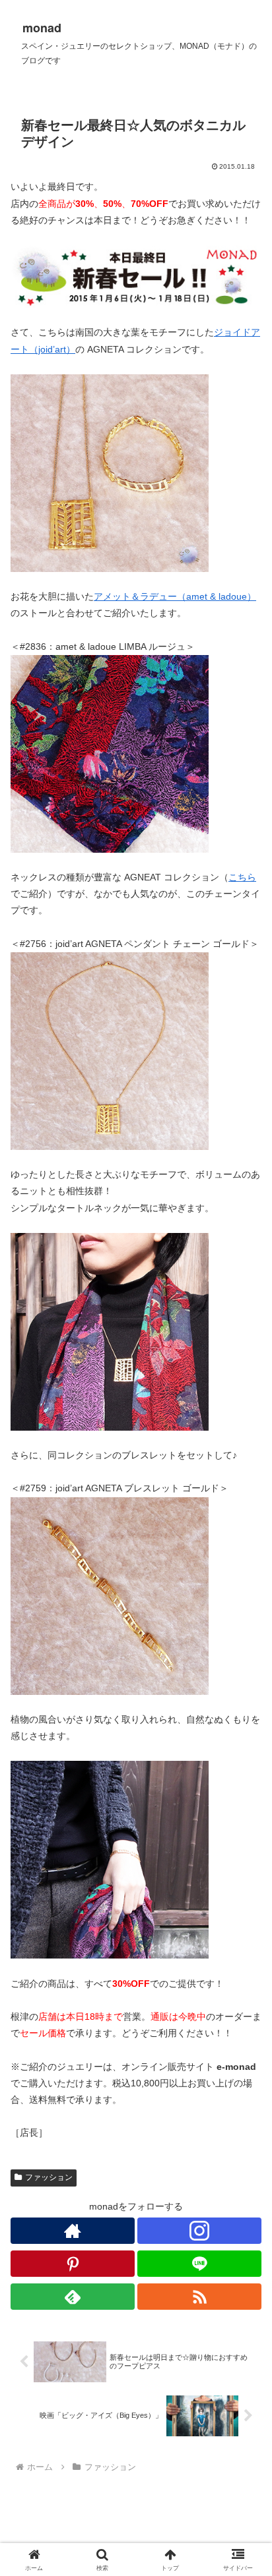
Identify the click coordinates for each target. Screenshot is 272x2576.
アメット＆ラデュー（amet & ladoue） (175, 596)
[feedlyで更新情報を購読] (73, 2297)
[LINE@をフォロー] (199, 2264)
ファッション (49, 2177)
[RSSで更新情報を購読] (199, 2297)
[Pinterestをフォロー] (73, 2264)
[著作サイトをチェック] (73, 2231)
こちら (242, 877)
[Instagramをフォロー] (199, 2231)
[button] (245, 1884)
